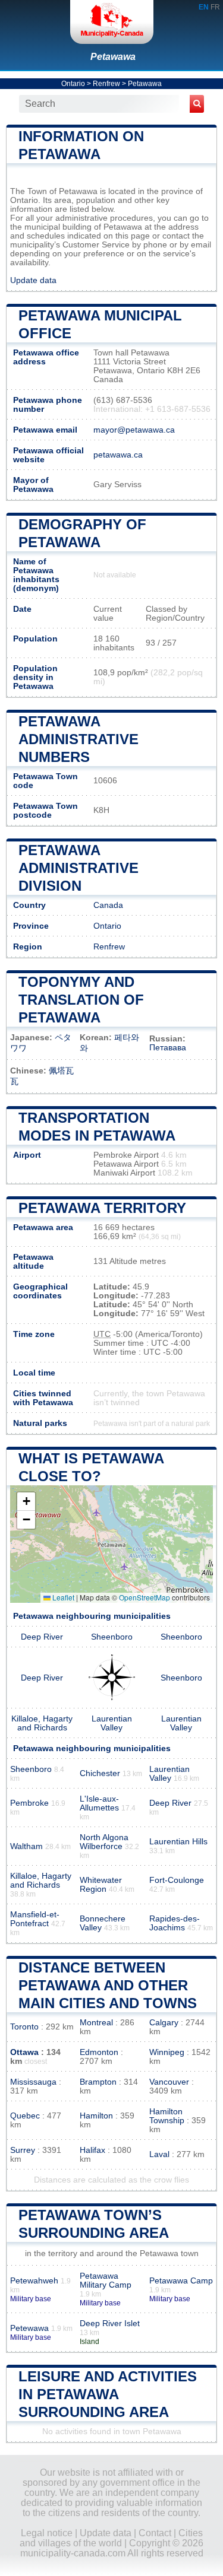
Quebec (25, 2116)
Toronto (24, 2027)
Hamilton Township (167, 2116)
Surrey (23, 2150)
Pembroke (29, 1803)
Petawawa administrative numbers (78, 739)
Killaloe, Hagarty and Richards (42, 1723)
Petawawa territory (102, 1208)
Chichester (100, 1773)
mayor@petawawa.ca (134, 430)
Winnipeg (167, 2052)
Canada (108, 905)
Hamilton (96, 2116)
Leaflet (62, 1597)
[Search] (197, 104)
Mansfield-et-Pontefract (35, 1919)
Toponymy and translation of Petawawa (81, 1000)
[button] (26, 1502)
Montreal (96, 2023)
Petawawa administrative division (78, 868)
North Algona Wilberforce (104, 1842)
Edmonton (99, 2052)
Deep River (42, 1637)
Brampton (98, 2082)
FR (215, 7)
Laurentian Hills (178, 1842)
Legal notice (47, 2533)
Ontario (73, 84)
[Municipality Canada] (112, 22)
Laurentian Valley (112, 1723)
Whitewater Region (101, 1885)
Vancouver (169, 2082)
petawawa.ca (118, 455)
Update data (33, 280)
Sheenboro (112, 1637)
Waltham (26, 1846)
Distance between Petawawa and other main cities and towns (108, 1985)
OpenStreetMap (145, 1597)
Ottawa (24, 2052)
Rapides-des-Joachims (175, 1923)
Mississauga (33, 2082)
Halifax (92, 2150)
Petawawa (113, 57)
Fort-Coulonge (177, 1880)
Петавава (168, 1048)
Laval (159, 2154)
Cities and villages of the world (111, 2538)
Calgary (164, 2023)
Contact (155, 2533)
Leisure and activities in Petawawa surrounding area (108, 2394)
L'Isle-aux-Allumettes (99, 1803)
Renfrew (106, 84)
